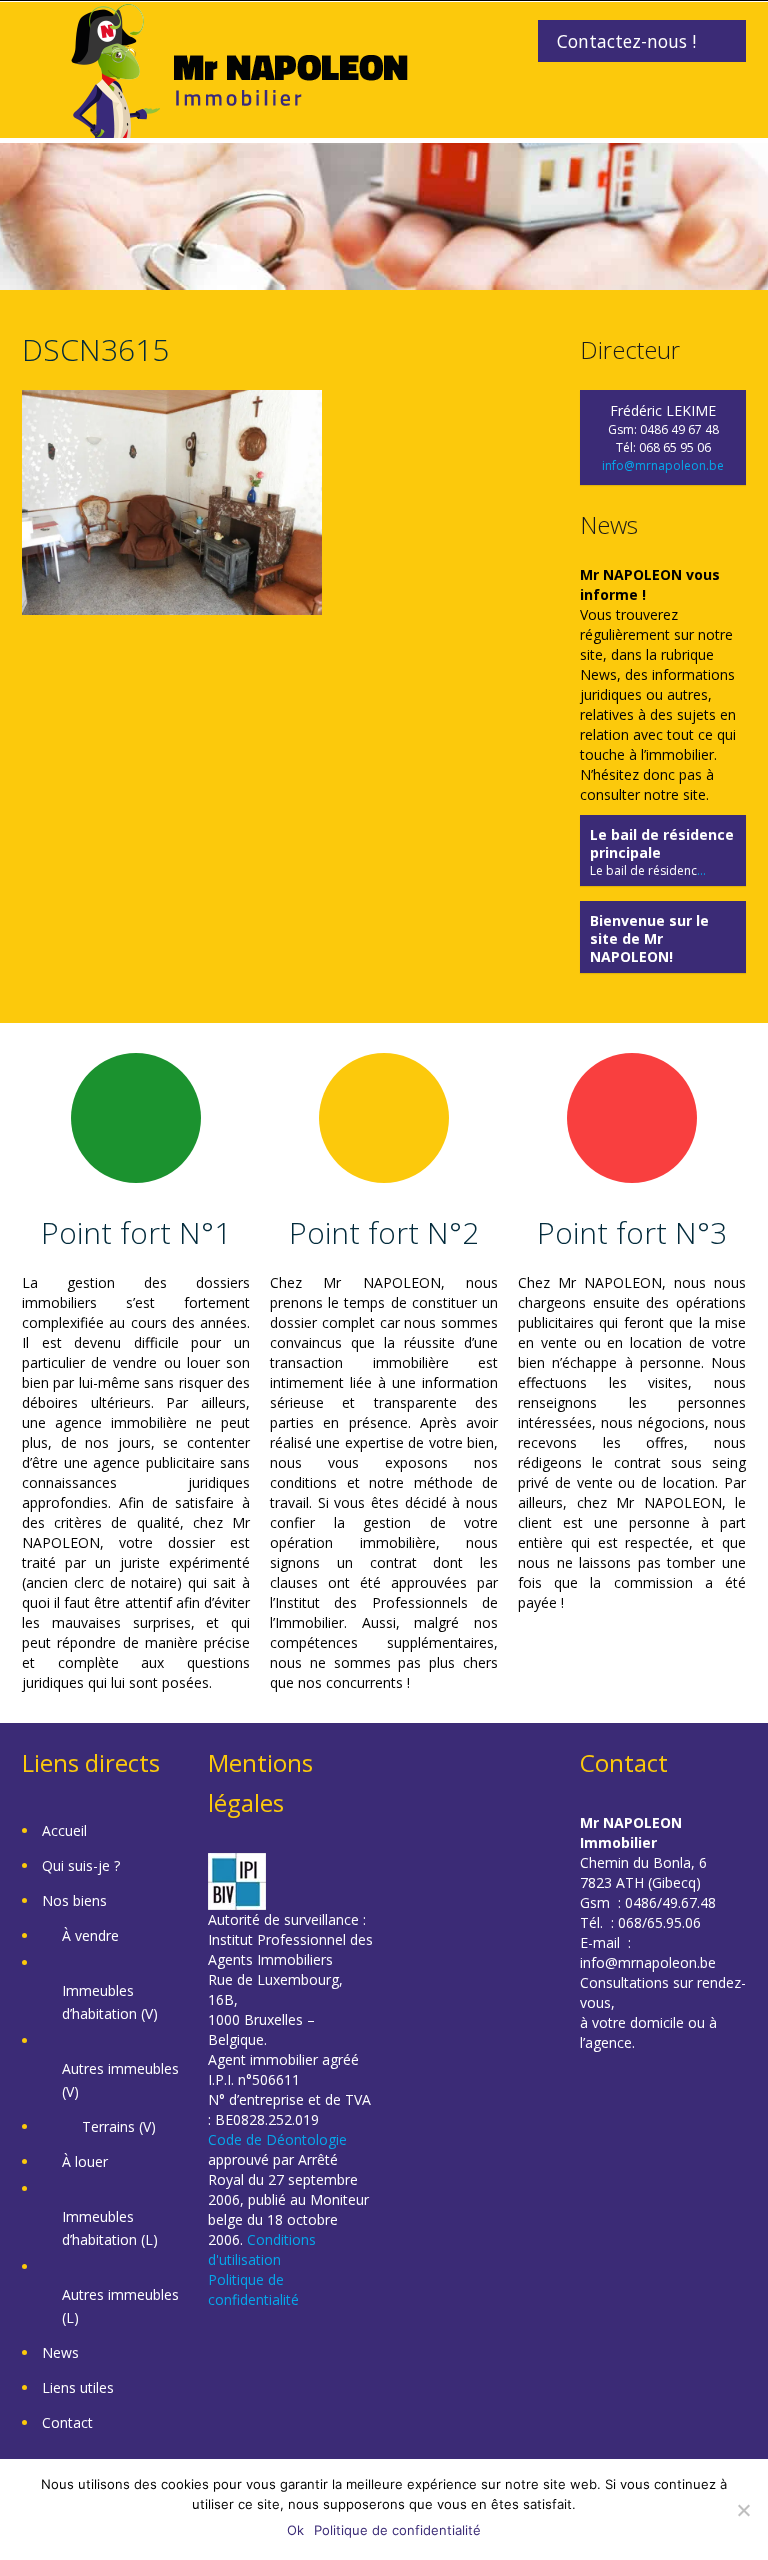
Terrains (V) (119, 2126)
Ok (295, 2530)
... (701, 870)
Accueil (64, 1830)
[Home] (239, 68)
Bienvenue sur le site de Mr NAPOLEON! (649, 938)
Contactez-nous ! (626, 41)
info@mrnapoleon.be (663, 465)
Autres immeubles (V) (120, 2080)
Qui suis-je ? (81, 1865)
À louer (85, 2161)
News (60, 2352)
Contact (67, 2422)
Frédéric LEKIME (663, 410)
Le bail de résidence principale (662, 843)
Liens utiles (78, 2387)
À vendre (90, 1935)
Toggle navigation (39, 49)
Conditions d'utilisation (262, 2249)
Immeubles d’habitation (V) (110, 2002)
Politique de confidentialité (253, 2289)
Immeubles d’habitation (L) (110, 2228)
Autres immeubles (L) (120, 2306)
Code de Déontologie (277, 2139)
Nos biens (74, 1900)
